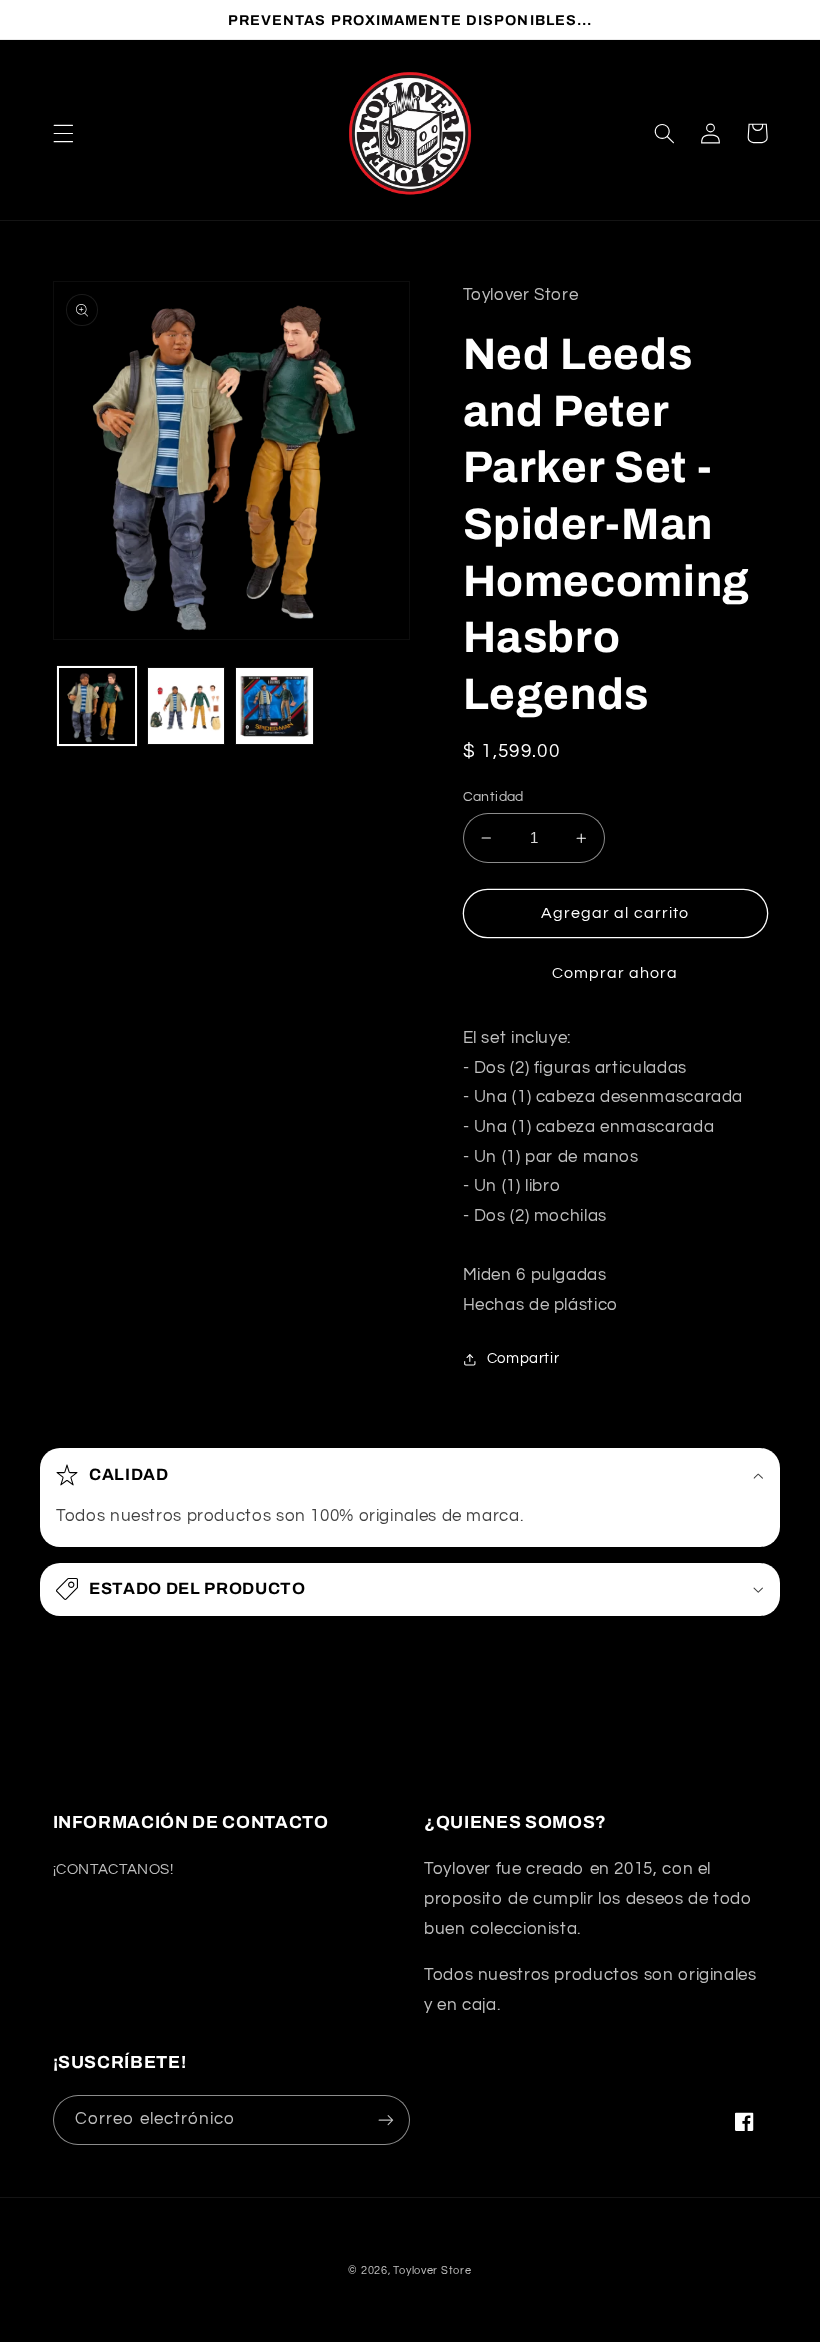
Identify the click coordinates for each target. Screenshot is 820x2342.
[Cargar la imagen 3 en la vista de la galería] (274, 706)
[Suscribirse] (386, 2119)
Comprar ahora (615, 973)
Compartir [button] (523, 1358)
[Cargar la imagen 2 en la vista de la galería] (186, 706)
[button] (63, 133)
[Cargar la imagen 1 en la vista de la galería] (97, 706)
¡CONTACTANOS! (113, 1869)
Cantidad (493, 797)
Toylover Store (432, 2270)
